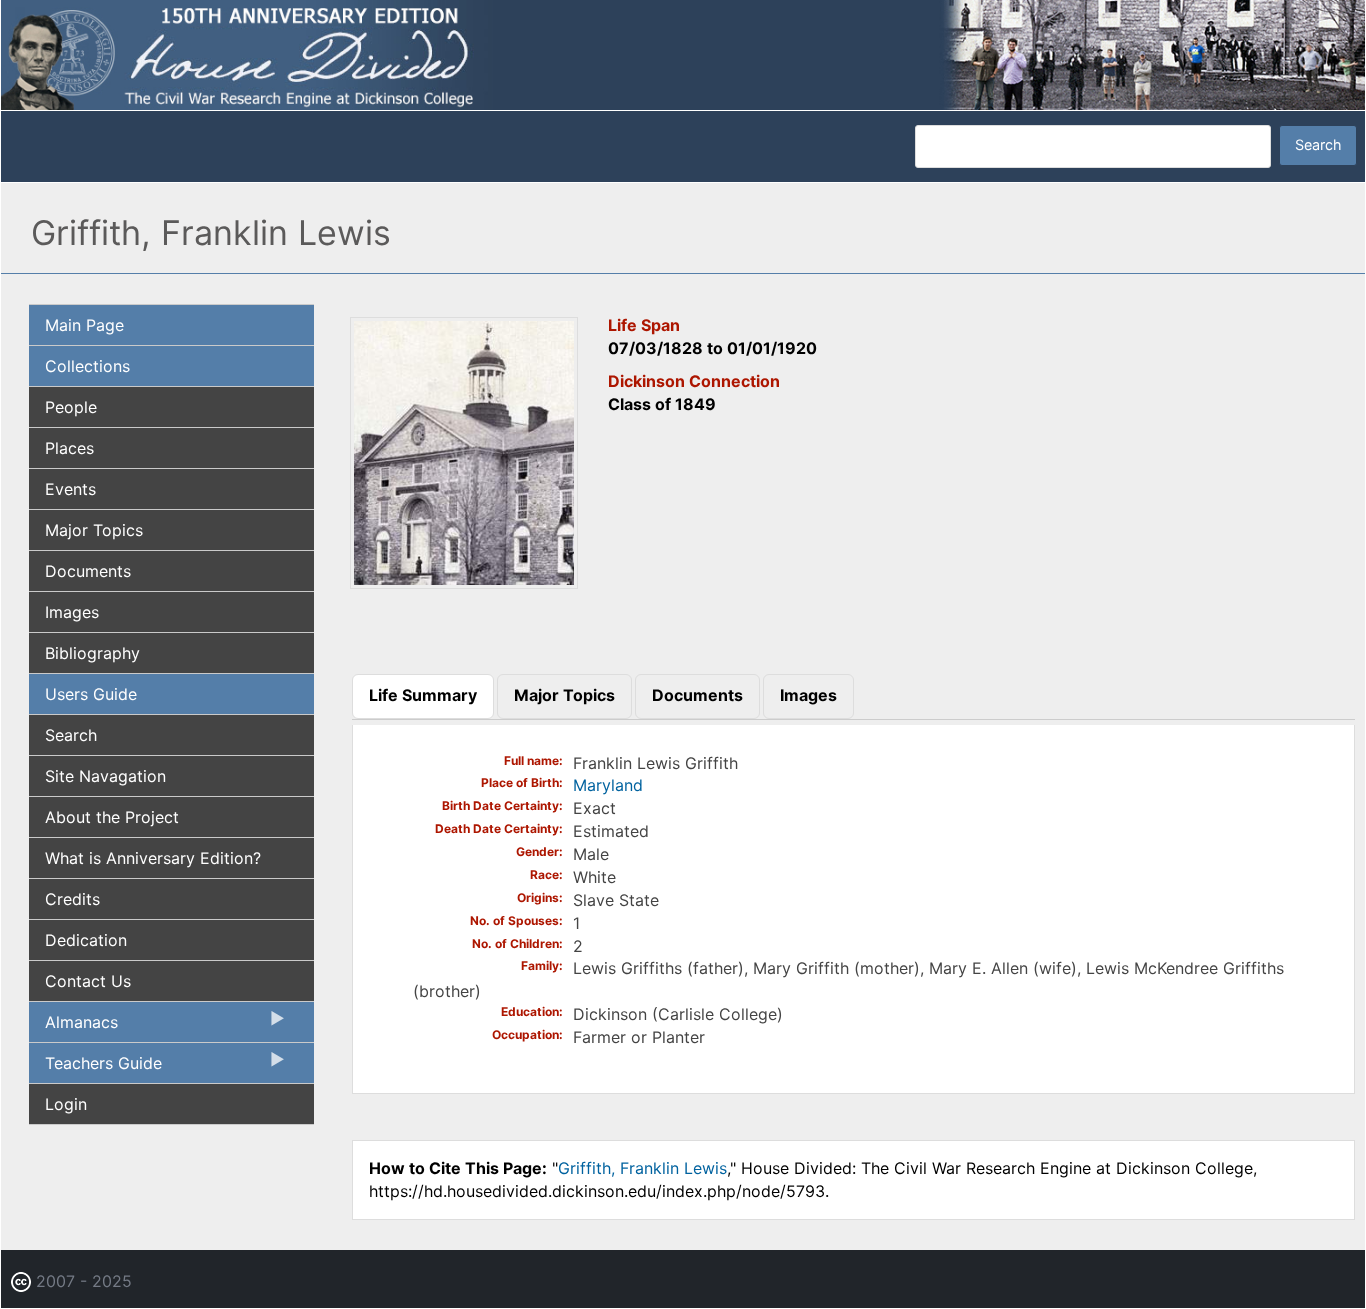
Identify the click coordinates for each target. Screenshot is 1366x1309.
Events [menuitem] (70, 489)
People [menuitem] (71, 407)
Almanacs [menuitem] (73, 1027)
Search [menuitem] (71, 735)
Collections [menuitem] (87, 366)
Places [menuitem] (69, 448)
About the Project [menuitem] (112, 817)
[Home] (683, 53)
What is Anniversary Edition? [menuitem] (153, 858)
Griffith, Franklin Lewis (642, 1168)
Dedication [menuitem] (86, 940)
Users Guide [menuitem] (91, 694)
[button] (464, 582)
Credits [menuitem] (72, 899)
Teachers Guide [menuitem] (95, 1068)
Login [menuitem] (66, 1104)
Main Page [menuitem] (84, 325)
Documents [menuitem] (88, 571)
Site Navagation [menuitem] (105, 776)
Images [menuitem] (72, 612)
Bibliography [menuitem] (92, 653)
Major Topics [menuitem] (94, 530)
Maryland (608, 785)
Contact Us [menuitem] (88, 981)
